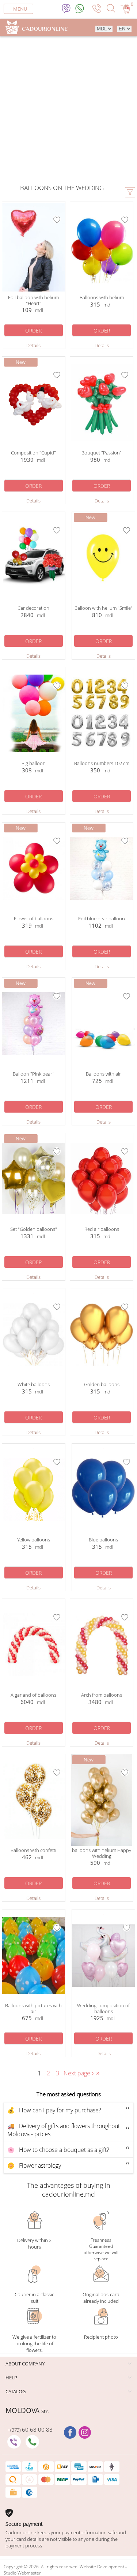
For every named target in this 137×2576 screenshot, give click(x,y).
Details (33, 345)
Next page (79, 2073)
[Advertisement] (68, 111)
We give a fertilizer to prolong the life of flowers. (34, 2343)
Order (33, 331)
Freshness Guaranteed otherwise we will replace (101, 2249)
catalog (16, 2391)
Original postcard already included (101, 2298)
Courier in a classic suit (34, 2298)
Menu (20, 9)
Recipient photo (101, 2337)
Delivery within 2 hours (34, 2243)
